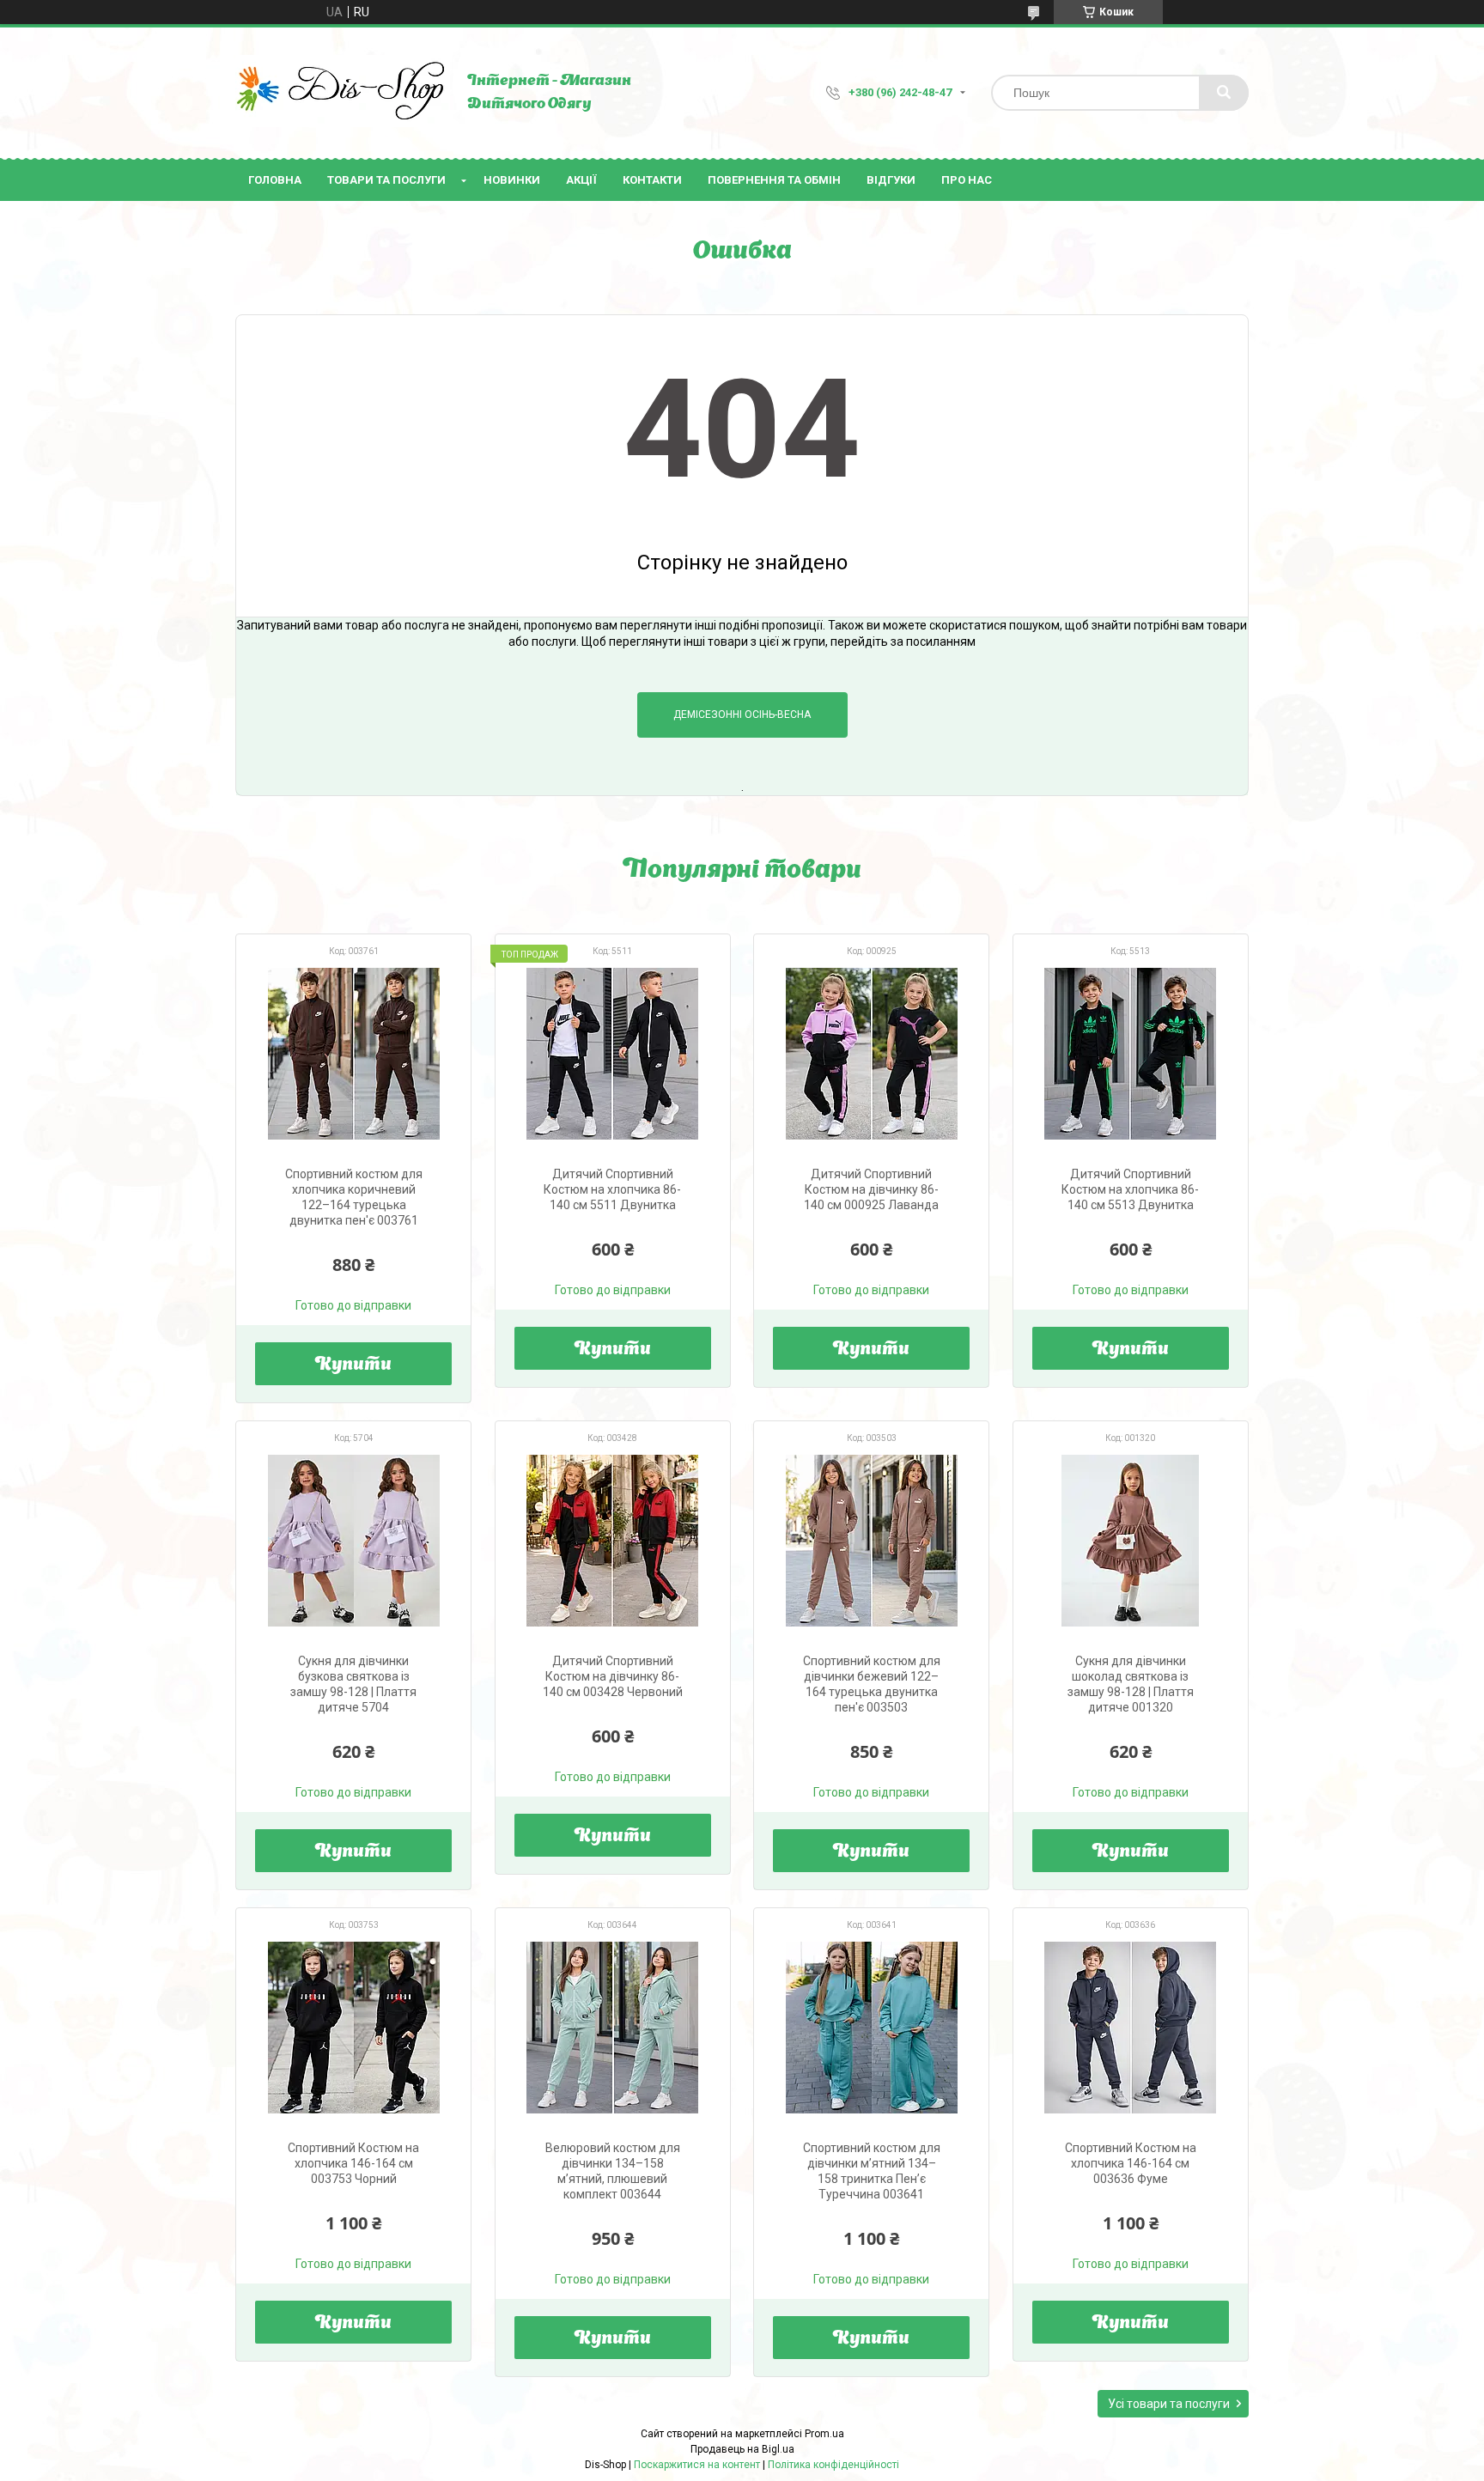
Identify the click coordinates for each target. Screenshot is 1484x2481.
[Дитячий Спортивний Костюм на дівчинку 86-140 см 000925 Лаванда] (871, 1054)
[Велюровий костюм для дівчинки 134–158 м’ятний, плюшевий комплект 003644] (613, 2028)
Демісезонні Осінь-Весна (742, 715)
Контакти (652, 180)
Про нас (967, 180)
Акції (581, 180)
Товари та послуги (386, 180)
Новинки (512, 180)
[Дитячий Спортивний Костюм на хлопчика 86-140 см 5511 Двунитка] (613, 1054)
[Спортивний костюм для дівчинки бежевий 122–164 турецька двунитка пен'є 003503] (871, 1541)
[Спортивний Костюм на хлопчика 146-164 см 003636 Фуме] (1131, 2028)
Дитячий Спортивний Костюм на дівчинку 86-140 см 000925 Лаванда (871, 1189)
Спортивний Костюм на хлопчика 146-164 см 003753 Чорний (353, 2163)
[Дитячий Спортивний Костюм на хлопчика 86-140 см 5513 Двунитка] (1131, 1054)
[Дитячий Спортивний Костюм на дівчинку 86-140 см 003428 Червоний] (613, 1541)
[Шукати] (1224, 93)
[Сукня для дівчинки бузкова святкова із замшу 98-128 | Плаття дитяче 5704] (353, 1541)
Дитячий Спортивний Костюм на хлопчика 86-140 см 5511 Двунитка (612, 1189)
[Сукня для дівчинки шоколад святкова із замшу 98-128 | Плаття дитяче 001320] (1131, 1541)
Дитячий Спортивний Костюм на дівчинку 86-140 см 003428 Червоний (613, 1676)
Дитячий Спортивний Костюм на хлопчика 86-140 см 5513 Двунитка (1130, 1189)
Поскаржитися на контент (697, 2465)
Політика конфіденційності (833, 2465)
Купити (353, 1365)
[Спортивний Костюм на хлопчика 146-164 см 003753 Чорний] (353, 2028)
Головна (275, 180)
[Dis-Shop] (343, 93)
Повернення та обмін (774, 180)
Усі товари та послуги (1169, 2404)
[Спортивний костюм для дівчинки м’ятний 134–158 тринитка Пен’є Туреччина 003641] (871, 2028)
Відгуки (891, 180)
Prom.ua (824, 2434)
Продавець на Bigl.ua (742, 2449)
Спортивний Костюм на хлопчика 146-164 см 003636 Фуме (1131, 2163)
